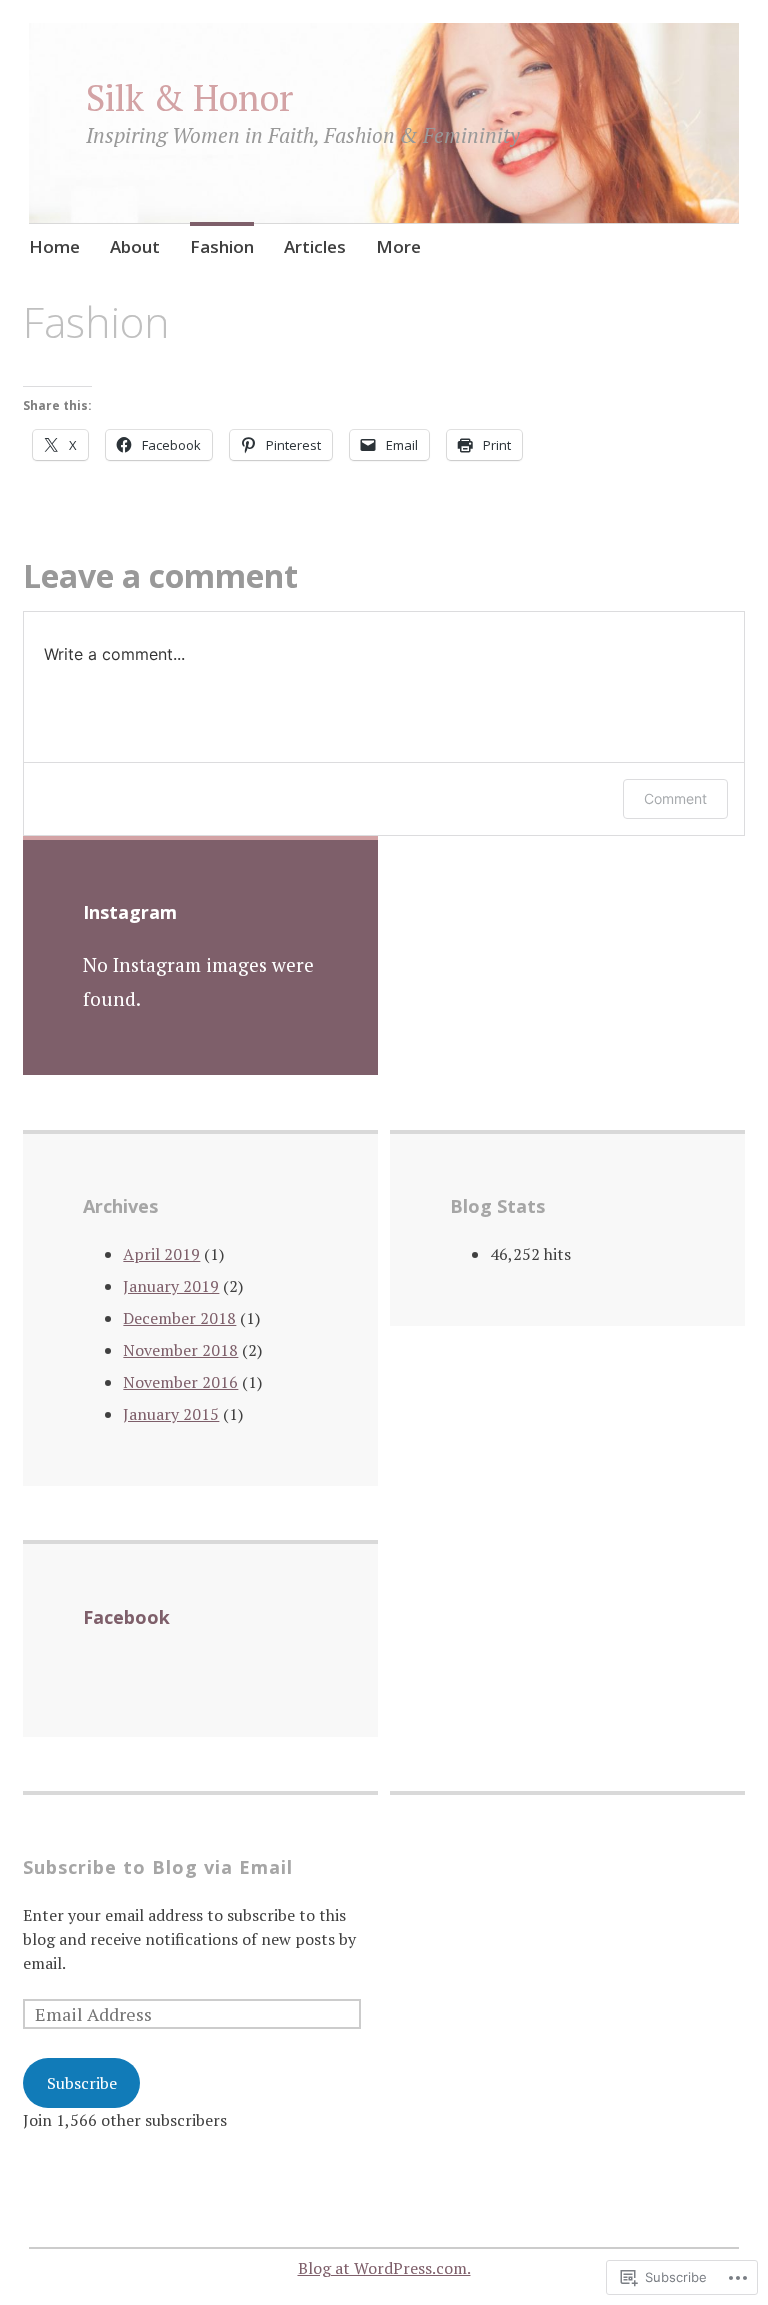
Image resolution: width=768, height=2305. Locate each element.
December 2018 (179, 1318)
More (398, 246)
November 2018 (180, 1350)
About (135, 246)
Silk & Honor (189, 97)
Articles (315, 246)
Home (54, 246)
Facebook (126, 1617)
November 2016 (180, 1382)
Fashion (222, 246)
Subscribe (82, 2083)
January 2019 (171, 1286)
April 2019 (161, 1254)
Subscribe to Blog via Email (158, 1867)
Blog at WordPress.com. (384, 2268)
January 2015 (171, 1414)
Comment (675, 798)
